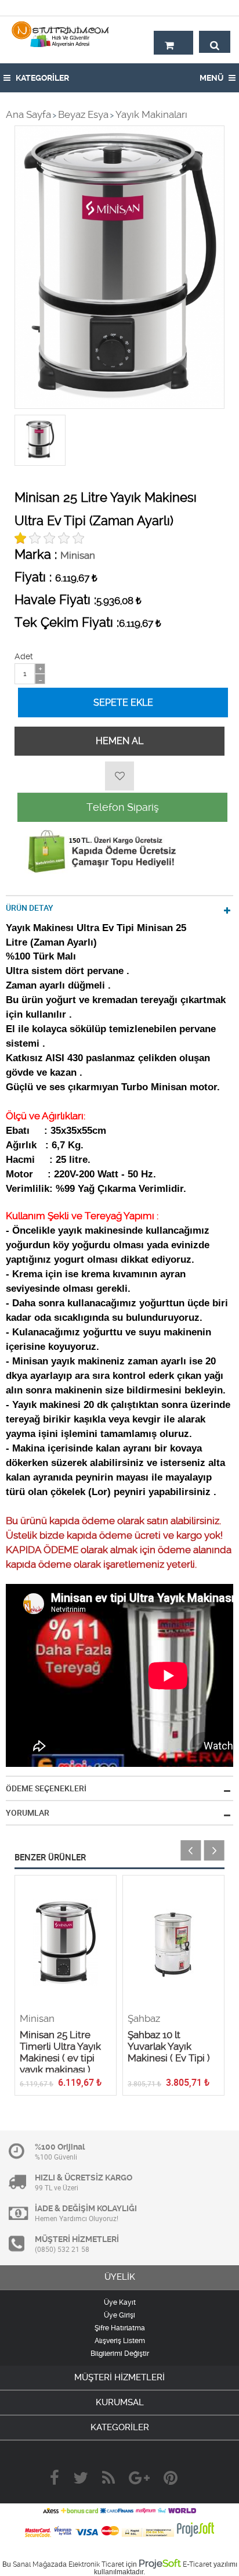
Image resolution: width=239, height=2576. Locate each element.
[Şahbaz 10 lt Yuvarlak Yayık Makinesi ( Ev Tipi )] (173, 1944)
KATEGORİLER (41, 78)
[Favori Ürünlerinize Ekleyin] (119, 776)
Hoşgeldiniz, (206, 8)
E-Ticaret (197, 2564)
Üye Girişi (119, 2315)
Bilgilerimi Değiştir (120, 2354)
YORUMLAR (28, 1813)
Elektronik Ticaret (96, 2564)
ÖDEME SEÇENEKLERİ (46, 1788)
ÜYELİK (120, 2277)
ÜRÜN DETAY (30, 908)
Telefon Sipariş (123, 807)
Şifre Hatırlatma (120, 2328)
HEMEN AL (119, 741)
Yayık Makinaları (151, 114)
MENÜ (212, 78)
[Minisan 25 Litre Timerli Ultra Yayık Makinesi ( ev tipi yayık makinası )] (66, 1944)
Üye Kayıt (120, 2302)
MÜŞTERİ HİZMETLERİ (119, 2377)
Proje (160, 2563)
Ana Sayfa (28, 114)
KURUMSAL (120, 2402)
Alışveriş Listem (120, 2341)
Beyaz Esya (83, 114)
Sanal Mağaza (36, 2564)
